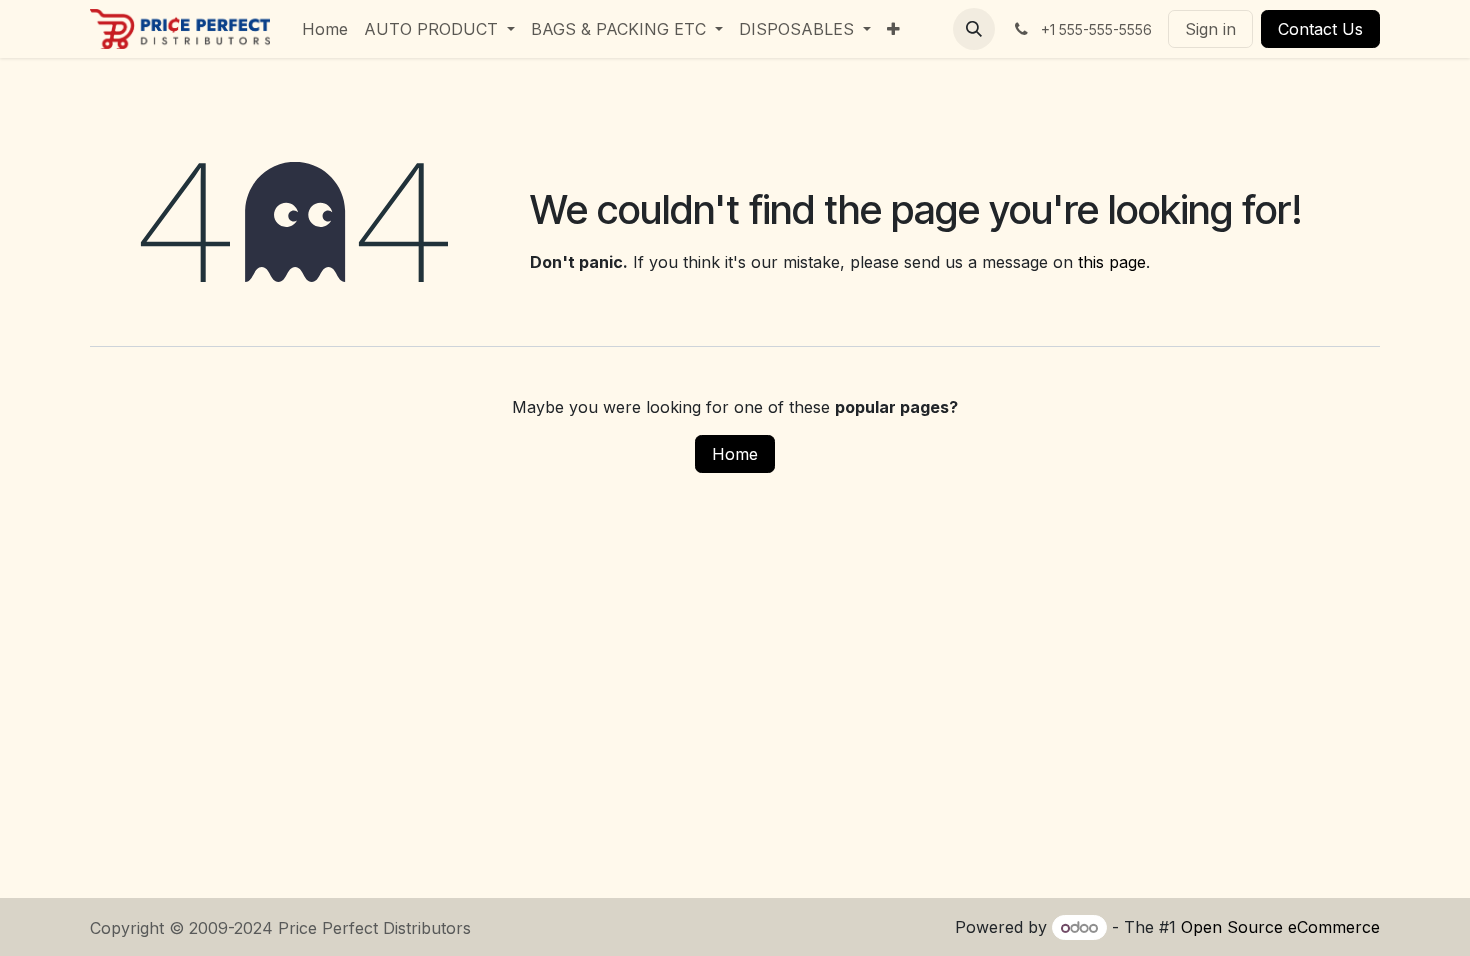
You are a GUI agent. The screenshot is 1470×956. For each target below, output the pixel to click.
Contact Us (1320, 29)
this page (1112, 262)
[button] (974, 29)
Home (735, 454)
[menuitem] (325, 29)
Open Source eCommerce (1280, 927)
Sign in (1210, 29)
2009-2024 (233, 928)
